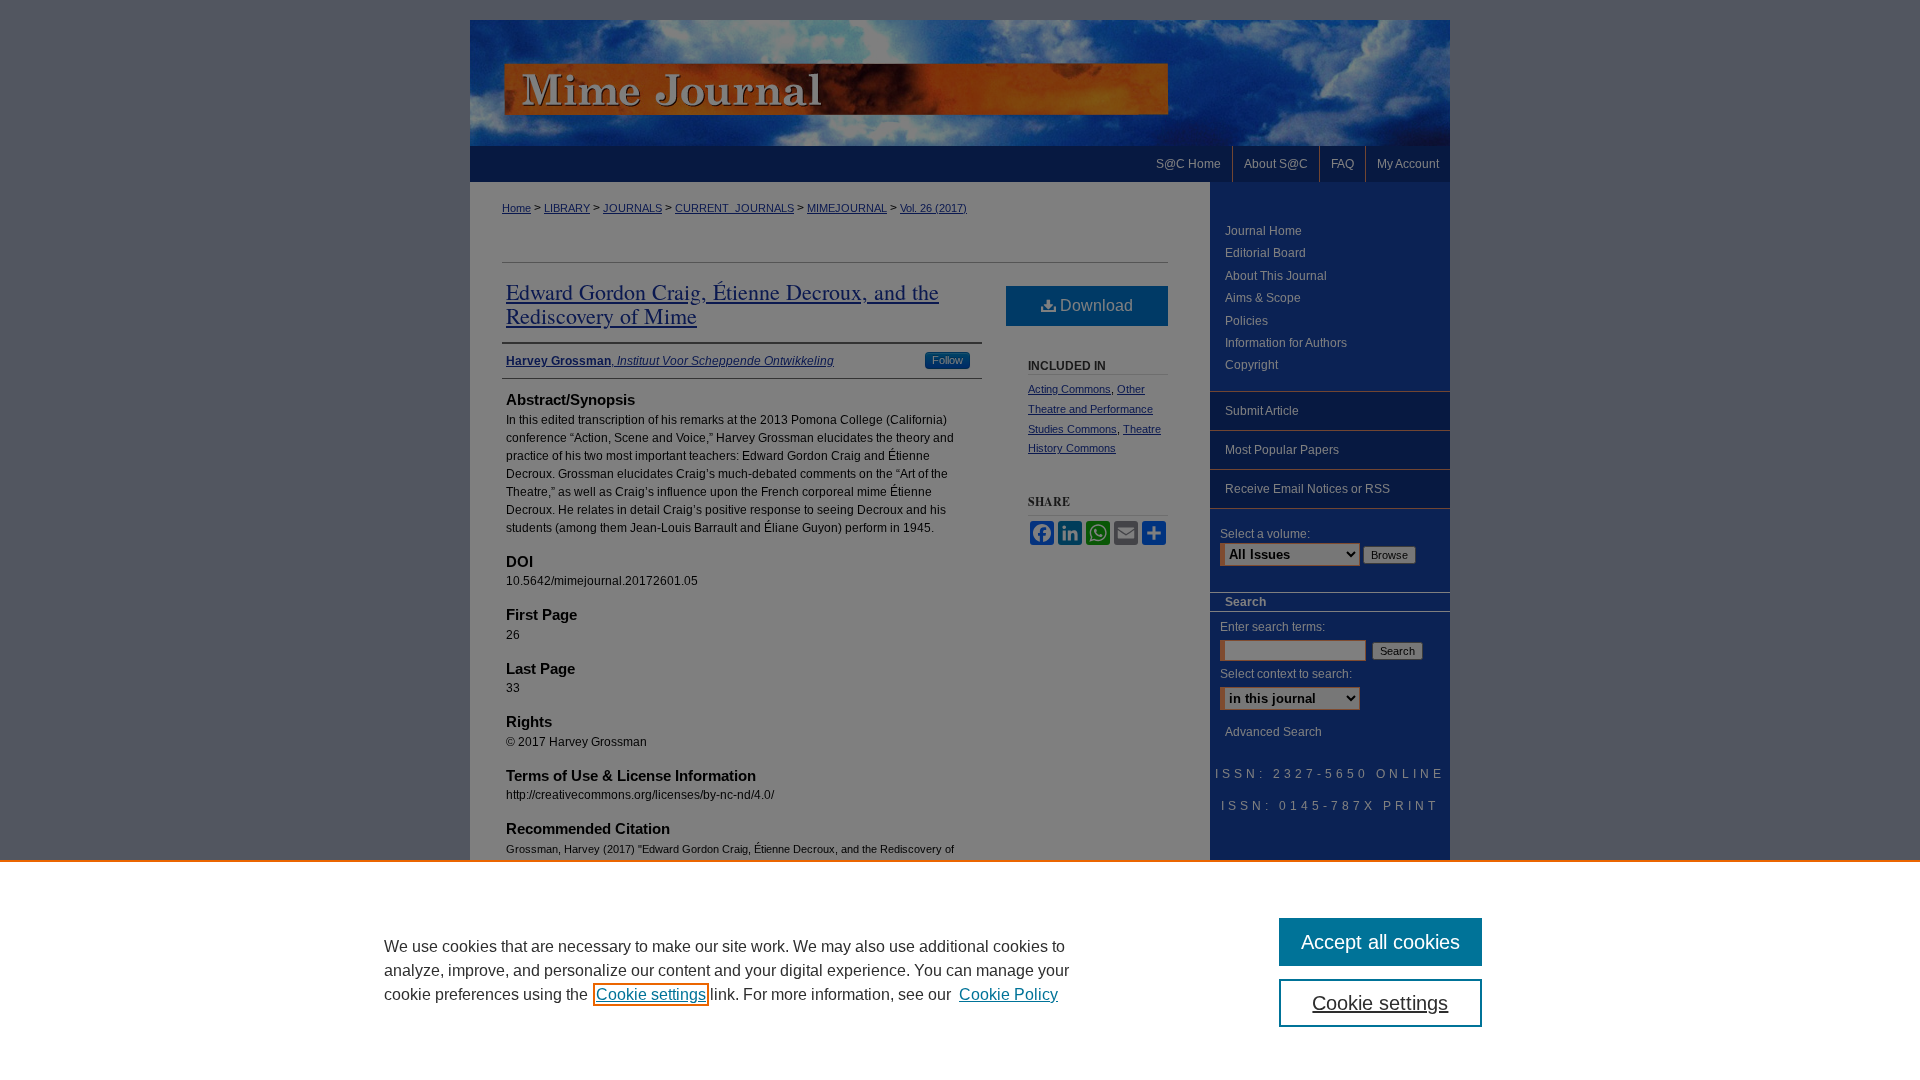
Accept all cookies (1380, 942)
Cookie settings (651, 994)
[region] (960, 970)
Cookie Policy (1008, 994)
